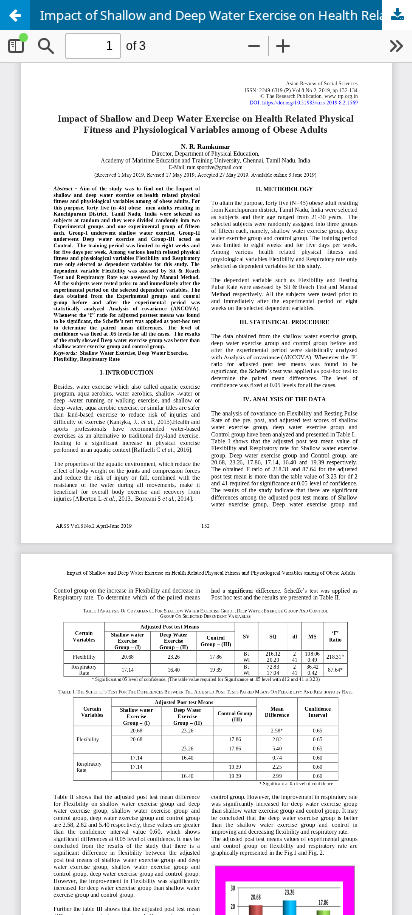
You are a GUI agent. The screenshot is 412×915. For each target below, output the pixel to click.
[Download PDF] (397, 15)
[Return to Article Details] (15, 15)
